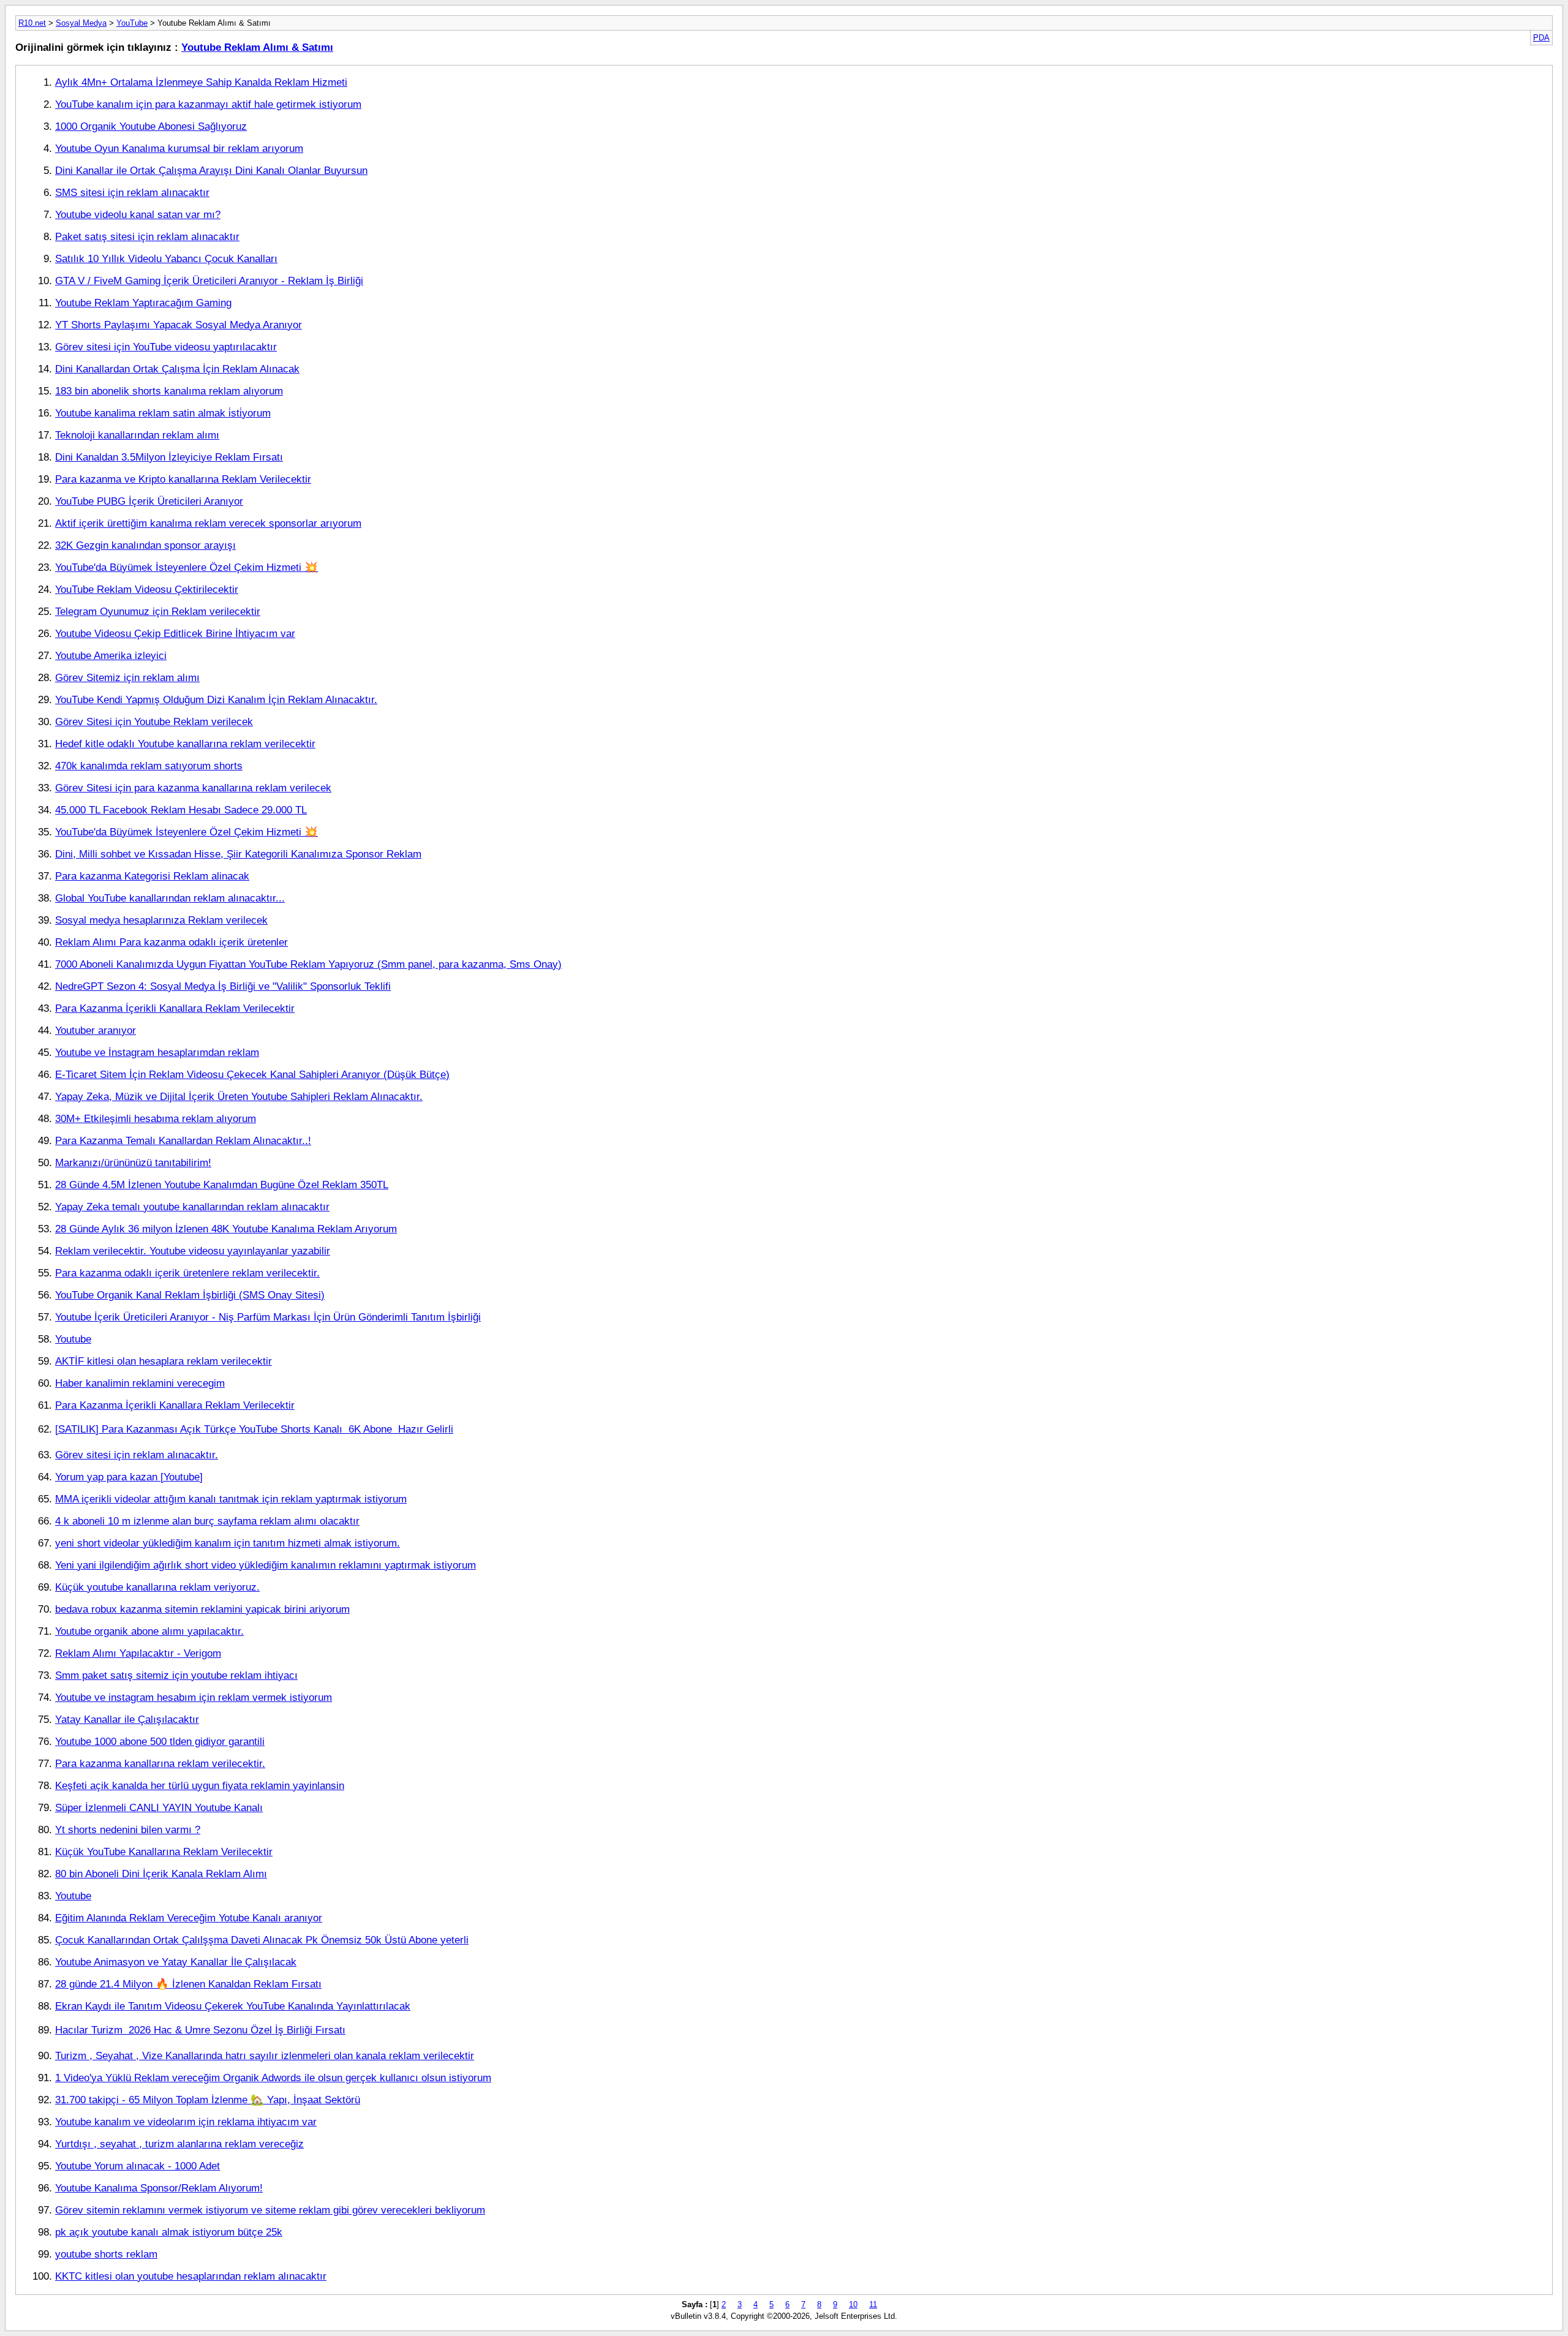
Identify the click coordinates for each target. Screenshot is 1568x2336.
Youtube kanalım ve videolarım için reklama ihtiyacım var (186, 2122)
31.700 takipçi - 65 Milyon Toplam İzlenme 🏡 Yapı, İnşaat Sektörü (208, 2100)
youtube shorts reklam (106, 2254)
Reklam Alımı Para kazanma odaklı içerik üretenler (171, 942)
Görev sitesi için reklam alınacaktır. (137, 1455)
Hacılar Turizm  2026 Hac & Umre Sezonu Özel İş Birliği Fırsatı (200, 2030)
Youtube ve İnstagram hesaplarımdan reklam (157, 1052)
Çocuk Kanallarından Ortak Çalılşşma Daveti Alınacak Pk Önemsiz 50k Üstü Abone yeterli (262, 1940)
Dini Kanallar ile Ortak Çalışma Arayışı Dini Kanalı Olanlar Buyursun (211, 170)
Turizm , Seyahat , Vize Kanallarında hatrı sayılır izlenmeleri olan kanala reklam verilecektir (265, 2055)
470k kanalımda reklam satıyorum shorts (149, 766)
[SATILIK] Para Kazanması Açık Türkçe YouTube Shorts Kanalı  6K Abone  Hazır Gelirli (254, 1429)
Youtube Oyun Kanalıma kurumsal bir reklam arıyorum (179, 148)
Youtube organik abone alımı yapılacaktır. (149, 1631)
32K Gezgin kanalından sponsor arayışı (145, 545)
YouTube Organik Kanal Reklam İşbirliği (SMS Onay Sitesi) (190, 1295)
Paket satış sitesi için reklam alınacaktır (147, 236)
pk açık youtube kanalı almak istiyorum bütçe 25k (169, 2232)
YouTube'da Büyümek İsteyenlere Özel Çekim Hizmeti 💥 (187, 567)
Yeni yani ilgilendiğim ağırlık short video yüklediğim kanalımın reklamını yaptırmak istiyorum (266, 1565)
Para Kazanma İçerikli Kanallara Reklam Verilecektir (175, 1008)
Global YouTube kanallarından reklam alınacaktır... (170, 898)
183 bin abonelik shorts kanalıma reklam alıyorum (169, 391)
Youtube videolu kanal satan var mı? (138, 214)
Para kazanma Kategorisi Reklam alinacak (152, 876)
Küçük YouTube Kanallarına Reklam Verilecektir (164, 1852)
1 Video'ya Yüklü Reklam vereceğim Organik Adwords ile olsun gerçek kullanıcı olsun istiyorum (273, 2078)
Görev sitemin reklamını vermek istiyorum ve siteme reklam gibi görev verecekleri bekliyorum (270, 2210)
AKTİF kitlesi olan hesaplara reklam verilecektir (164, 1361)
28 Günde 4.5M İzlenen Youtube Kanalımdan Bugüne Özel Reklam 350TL (222, 1185)
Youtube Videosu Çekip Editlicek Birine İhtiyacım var (175, 633)
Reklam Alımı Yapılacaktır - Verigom (138, 1653)
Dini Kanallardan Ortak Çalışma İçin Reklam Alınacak (177, 369)
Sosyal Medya (81, 23)
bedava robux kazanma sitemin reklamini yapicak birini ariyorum (202, 1609)
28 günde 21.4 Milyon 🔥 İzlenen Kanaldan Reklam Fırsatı (188, 1984)
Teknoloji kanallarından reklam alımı (137, 435)
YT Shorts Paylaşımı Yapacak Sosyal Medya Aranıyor (179, 325)
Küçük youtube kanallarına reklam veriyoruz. (157, 1587)
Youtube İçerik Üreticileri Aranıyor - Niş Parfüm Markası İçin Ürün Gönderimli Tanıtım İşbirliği (268, 1317)
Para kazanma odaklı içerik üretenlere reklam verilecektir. (187, 1273)
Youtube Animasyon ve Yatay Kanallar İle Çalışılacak (176, 1962)
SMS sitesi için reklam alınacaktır (132, 192)
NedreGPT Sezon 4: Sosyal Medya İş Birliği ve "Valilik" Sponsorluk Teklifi (223, 986)
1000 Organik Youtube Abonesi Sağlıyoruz (151, 126)
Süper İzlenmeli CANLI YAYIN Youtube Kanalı (159, 1807)
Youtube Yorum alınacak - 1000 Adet (138, 2166)
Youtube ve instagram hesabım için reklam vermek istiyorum (194, 1697)
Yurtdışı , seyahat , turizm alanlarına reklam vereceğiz (179, 2144)
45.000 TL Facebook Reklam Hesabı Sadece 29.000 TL (181, 810)
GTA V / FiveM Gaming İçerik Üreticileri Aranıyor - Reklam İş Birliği (209, 281)
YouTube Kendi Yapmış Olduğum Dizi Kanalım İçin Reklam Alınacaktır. (216, 699)
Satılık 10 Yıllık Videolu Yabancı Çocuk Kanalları (166, 258)
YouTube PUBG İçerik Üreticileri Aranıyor (149, 501)
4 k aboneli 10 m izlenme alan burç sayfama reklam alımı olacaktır (207, 1521)
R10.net (32, 23)
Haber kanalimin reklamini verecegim (140, 1383)
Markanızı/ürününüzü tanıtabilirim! (133, 1162)
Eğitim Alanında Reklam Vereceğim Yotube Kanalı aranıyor (189, 1918)
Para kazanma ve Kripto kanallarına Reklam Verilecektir (183, 479)
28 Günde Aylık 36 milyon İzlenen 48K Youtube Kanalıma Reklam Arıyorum (226, 1229)
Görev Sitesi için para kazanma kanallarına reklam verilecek (193, 788)
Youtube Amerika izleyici (111, 655)
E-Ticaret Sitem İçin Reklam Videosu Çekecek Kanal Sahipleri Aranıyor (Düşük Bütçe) (252, 1074)
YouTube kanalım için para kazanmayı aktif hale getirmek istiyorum (208, 104)
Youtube (73, 1339)
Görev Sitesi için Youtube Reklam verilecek (154, 722)
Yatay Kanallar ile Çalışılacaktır (127, 1719)
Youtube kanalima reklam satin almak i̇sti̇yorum (163, 413)
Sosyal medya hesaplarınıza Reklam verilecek (161, 920)
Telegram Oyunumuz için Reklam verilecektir (158, 611)
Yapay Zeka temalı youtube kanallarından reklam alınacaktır (192, 1207)
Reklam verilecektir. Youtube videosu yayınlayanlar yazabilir (193, 1251)
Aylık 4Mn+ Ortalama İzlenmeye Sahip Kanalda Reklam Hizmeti (201, 82)
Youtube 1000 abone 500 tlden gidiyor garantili (160, 1741)
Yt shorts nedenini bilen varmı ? (128, 1829)
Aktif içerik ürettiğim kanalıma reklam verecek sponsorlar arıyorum (208, 523)
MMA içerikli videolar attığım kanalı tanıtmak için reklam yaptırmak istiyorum (231, 1499)
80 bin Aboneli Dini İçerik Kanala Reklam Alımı (161, 1874)
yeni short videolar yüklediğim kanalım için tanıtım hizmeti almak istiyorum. (228, 1543)
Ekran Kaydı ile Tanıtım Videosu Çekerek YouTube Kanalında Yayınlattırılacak (233, 2006)
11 (873, 2304)
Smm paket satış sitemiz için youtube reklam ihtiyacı (176, 1675)
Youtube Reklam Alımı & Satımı (257, 47)
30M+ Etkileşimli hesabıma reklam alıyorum (156, 1118)
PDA (1541, 38)
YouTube (132, 23)
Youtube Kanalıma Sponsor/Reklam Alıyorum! (159, 2188)
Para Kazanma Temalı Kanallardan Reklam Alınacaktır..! (183, 1140)
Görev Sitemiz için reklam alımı (127, 677)
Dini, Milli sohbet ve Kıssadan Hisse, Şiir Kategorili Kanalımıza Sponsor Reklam (238, 854)
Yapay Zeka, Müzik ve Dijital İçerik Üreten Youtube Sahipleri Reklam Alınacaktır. (239, 1096)
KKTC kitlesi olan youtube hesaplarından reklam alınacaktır (191, 2276)
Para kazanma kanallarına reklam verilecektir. (160, 1763)
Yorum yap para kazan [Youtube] (129, 1477)
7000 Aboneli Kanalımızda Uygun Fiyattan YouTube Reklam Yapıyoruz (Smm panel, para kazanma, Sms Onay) (308, 964)
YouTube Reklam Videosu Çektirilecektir (147, 589)
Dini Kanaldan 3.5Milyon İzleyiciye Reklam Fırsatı (169, 457)
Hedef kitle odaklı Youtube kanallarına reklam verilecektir (185, 744)
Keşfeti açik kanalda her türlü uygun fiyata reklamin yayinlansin (200, 1785)
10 (853, 2304)
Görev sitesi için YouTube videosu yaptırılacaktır (166, 347)
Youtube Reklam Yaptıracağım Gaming (143, 303)
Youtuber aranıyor (96, 1030)
